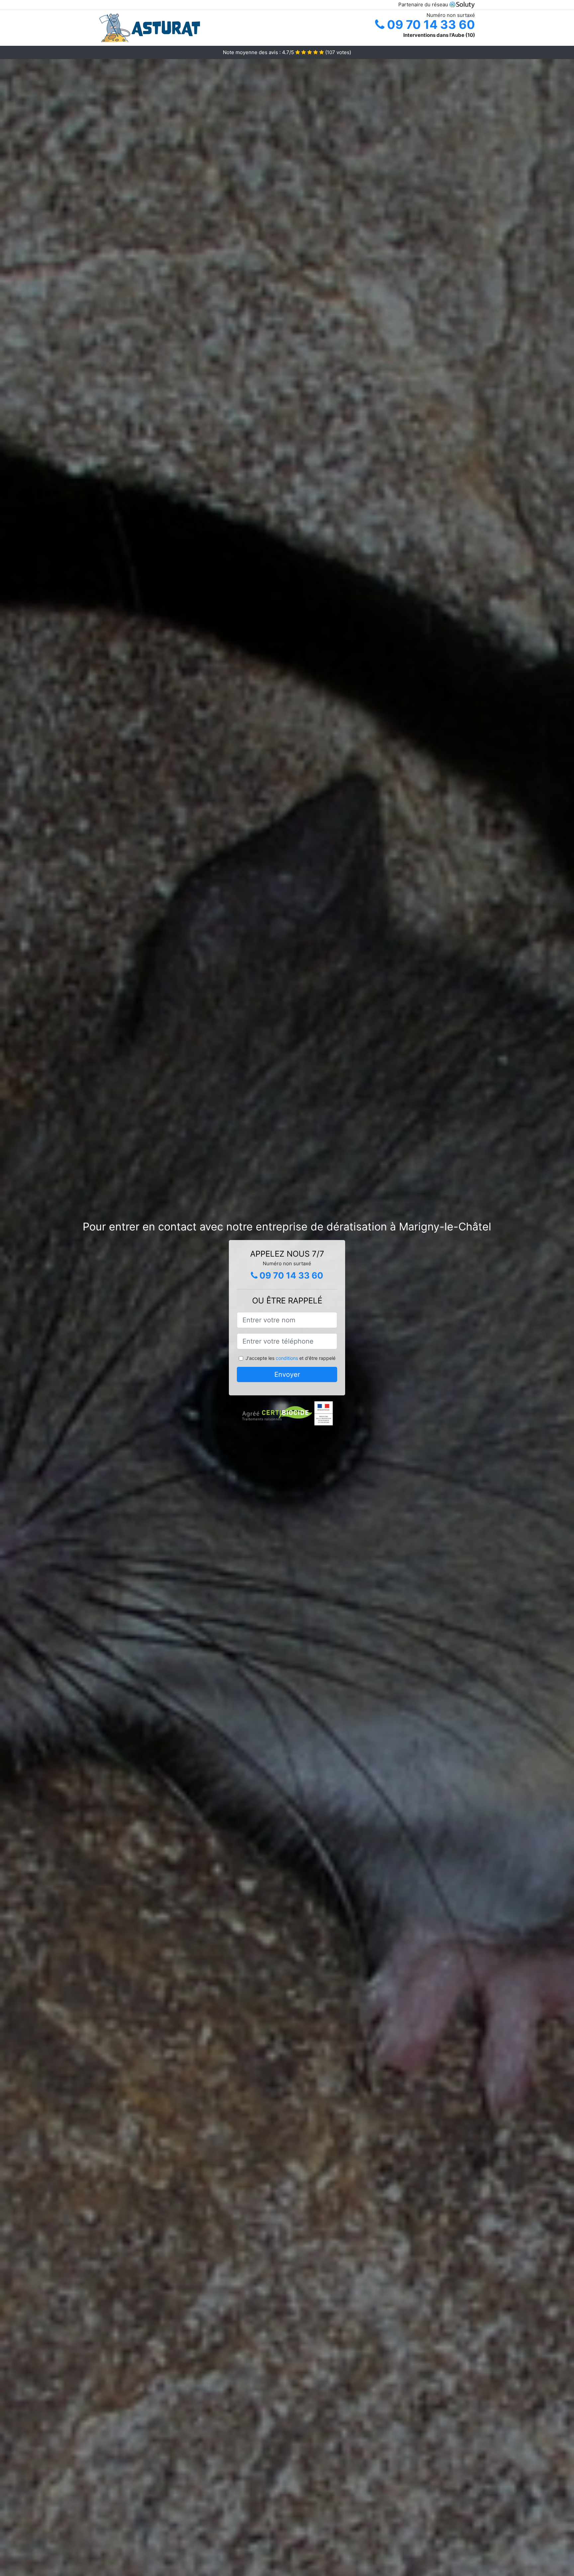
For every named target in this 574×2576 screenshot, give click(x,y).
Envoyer (287, 1374)
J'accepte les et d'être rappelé (290, 1358)
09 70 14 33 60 (430, 25)
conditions (287, 1358)
